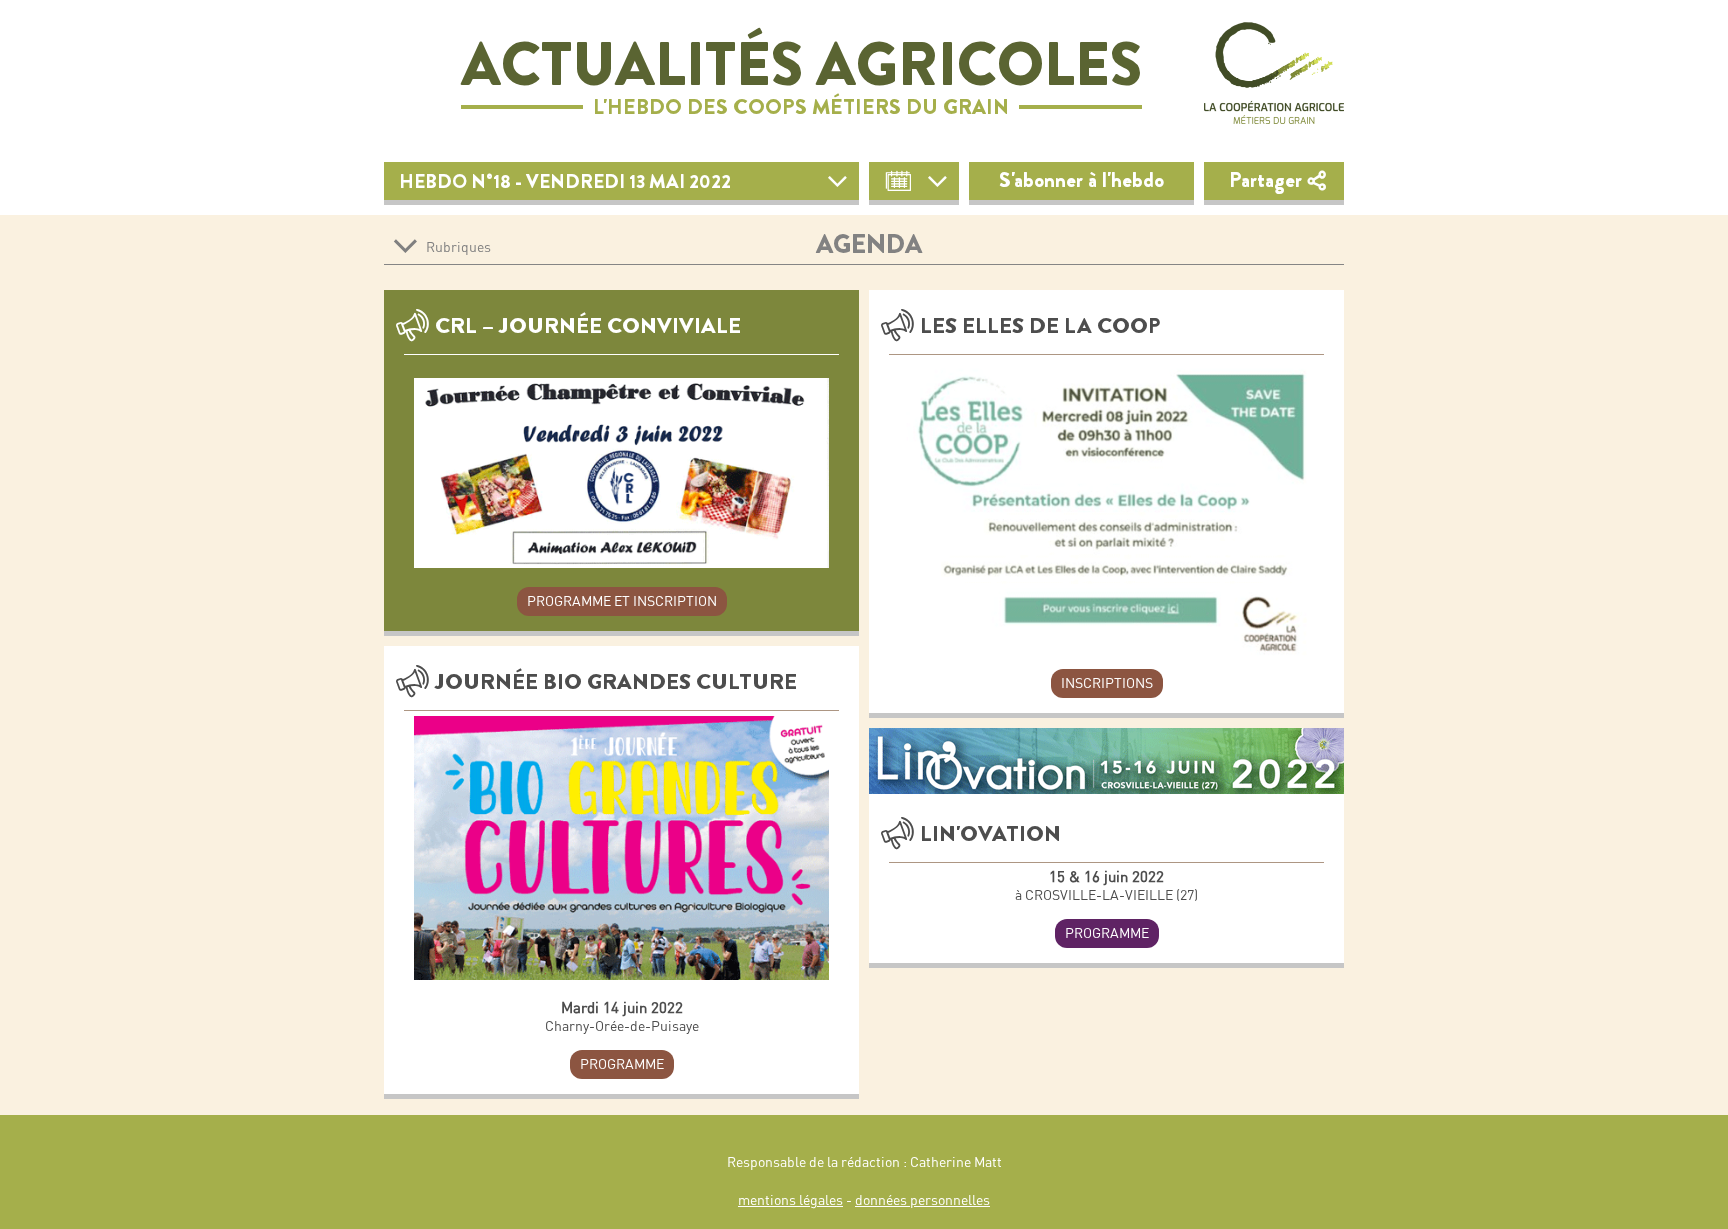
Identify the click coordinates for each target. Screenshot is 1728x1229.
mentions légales (790, 1200)
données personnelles (922, 1200)
